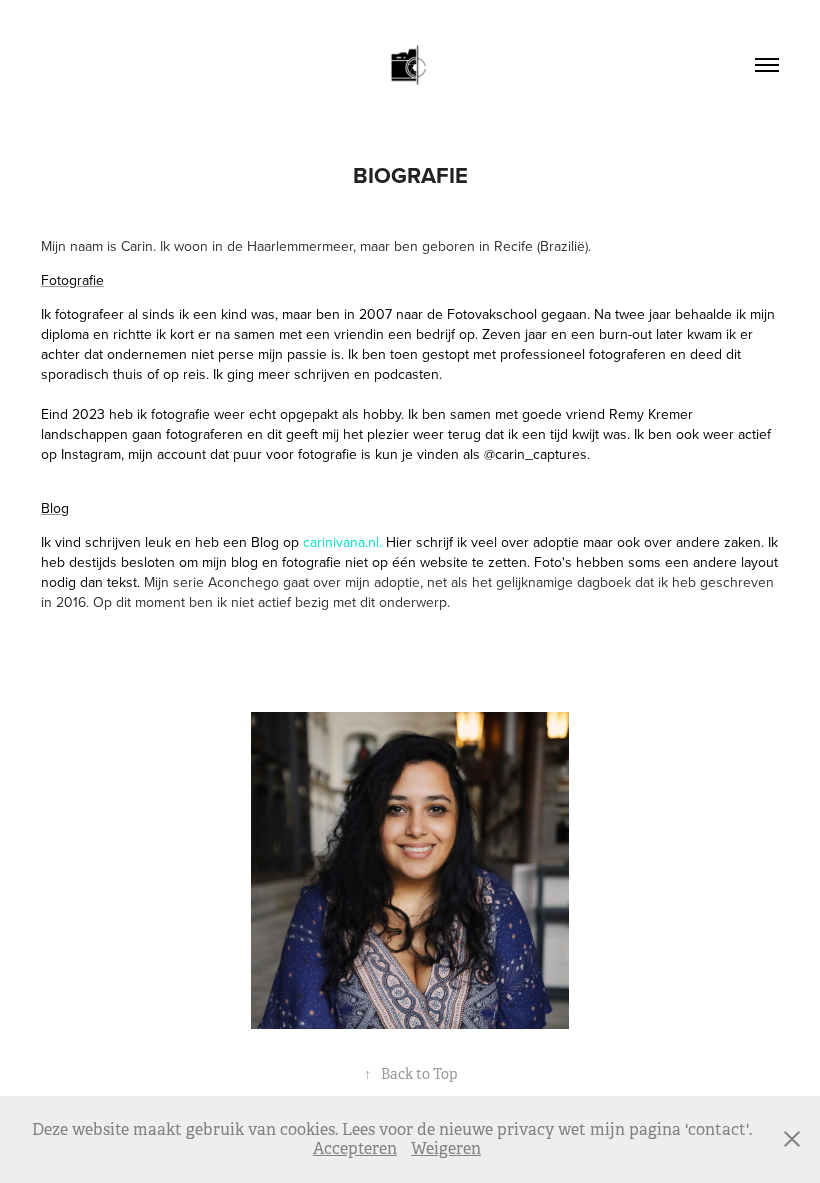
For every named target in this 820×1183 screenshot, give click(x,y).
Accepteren (355, 1148)
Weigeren (446, 1148)
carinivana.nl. (342, 542)
